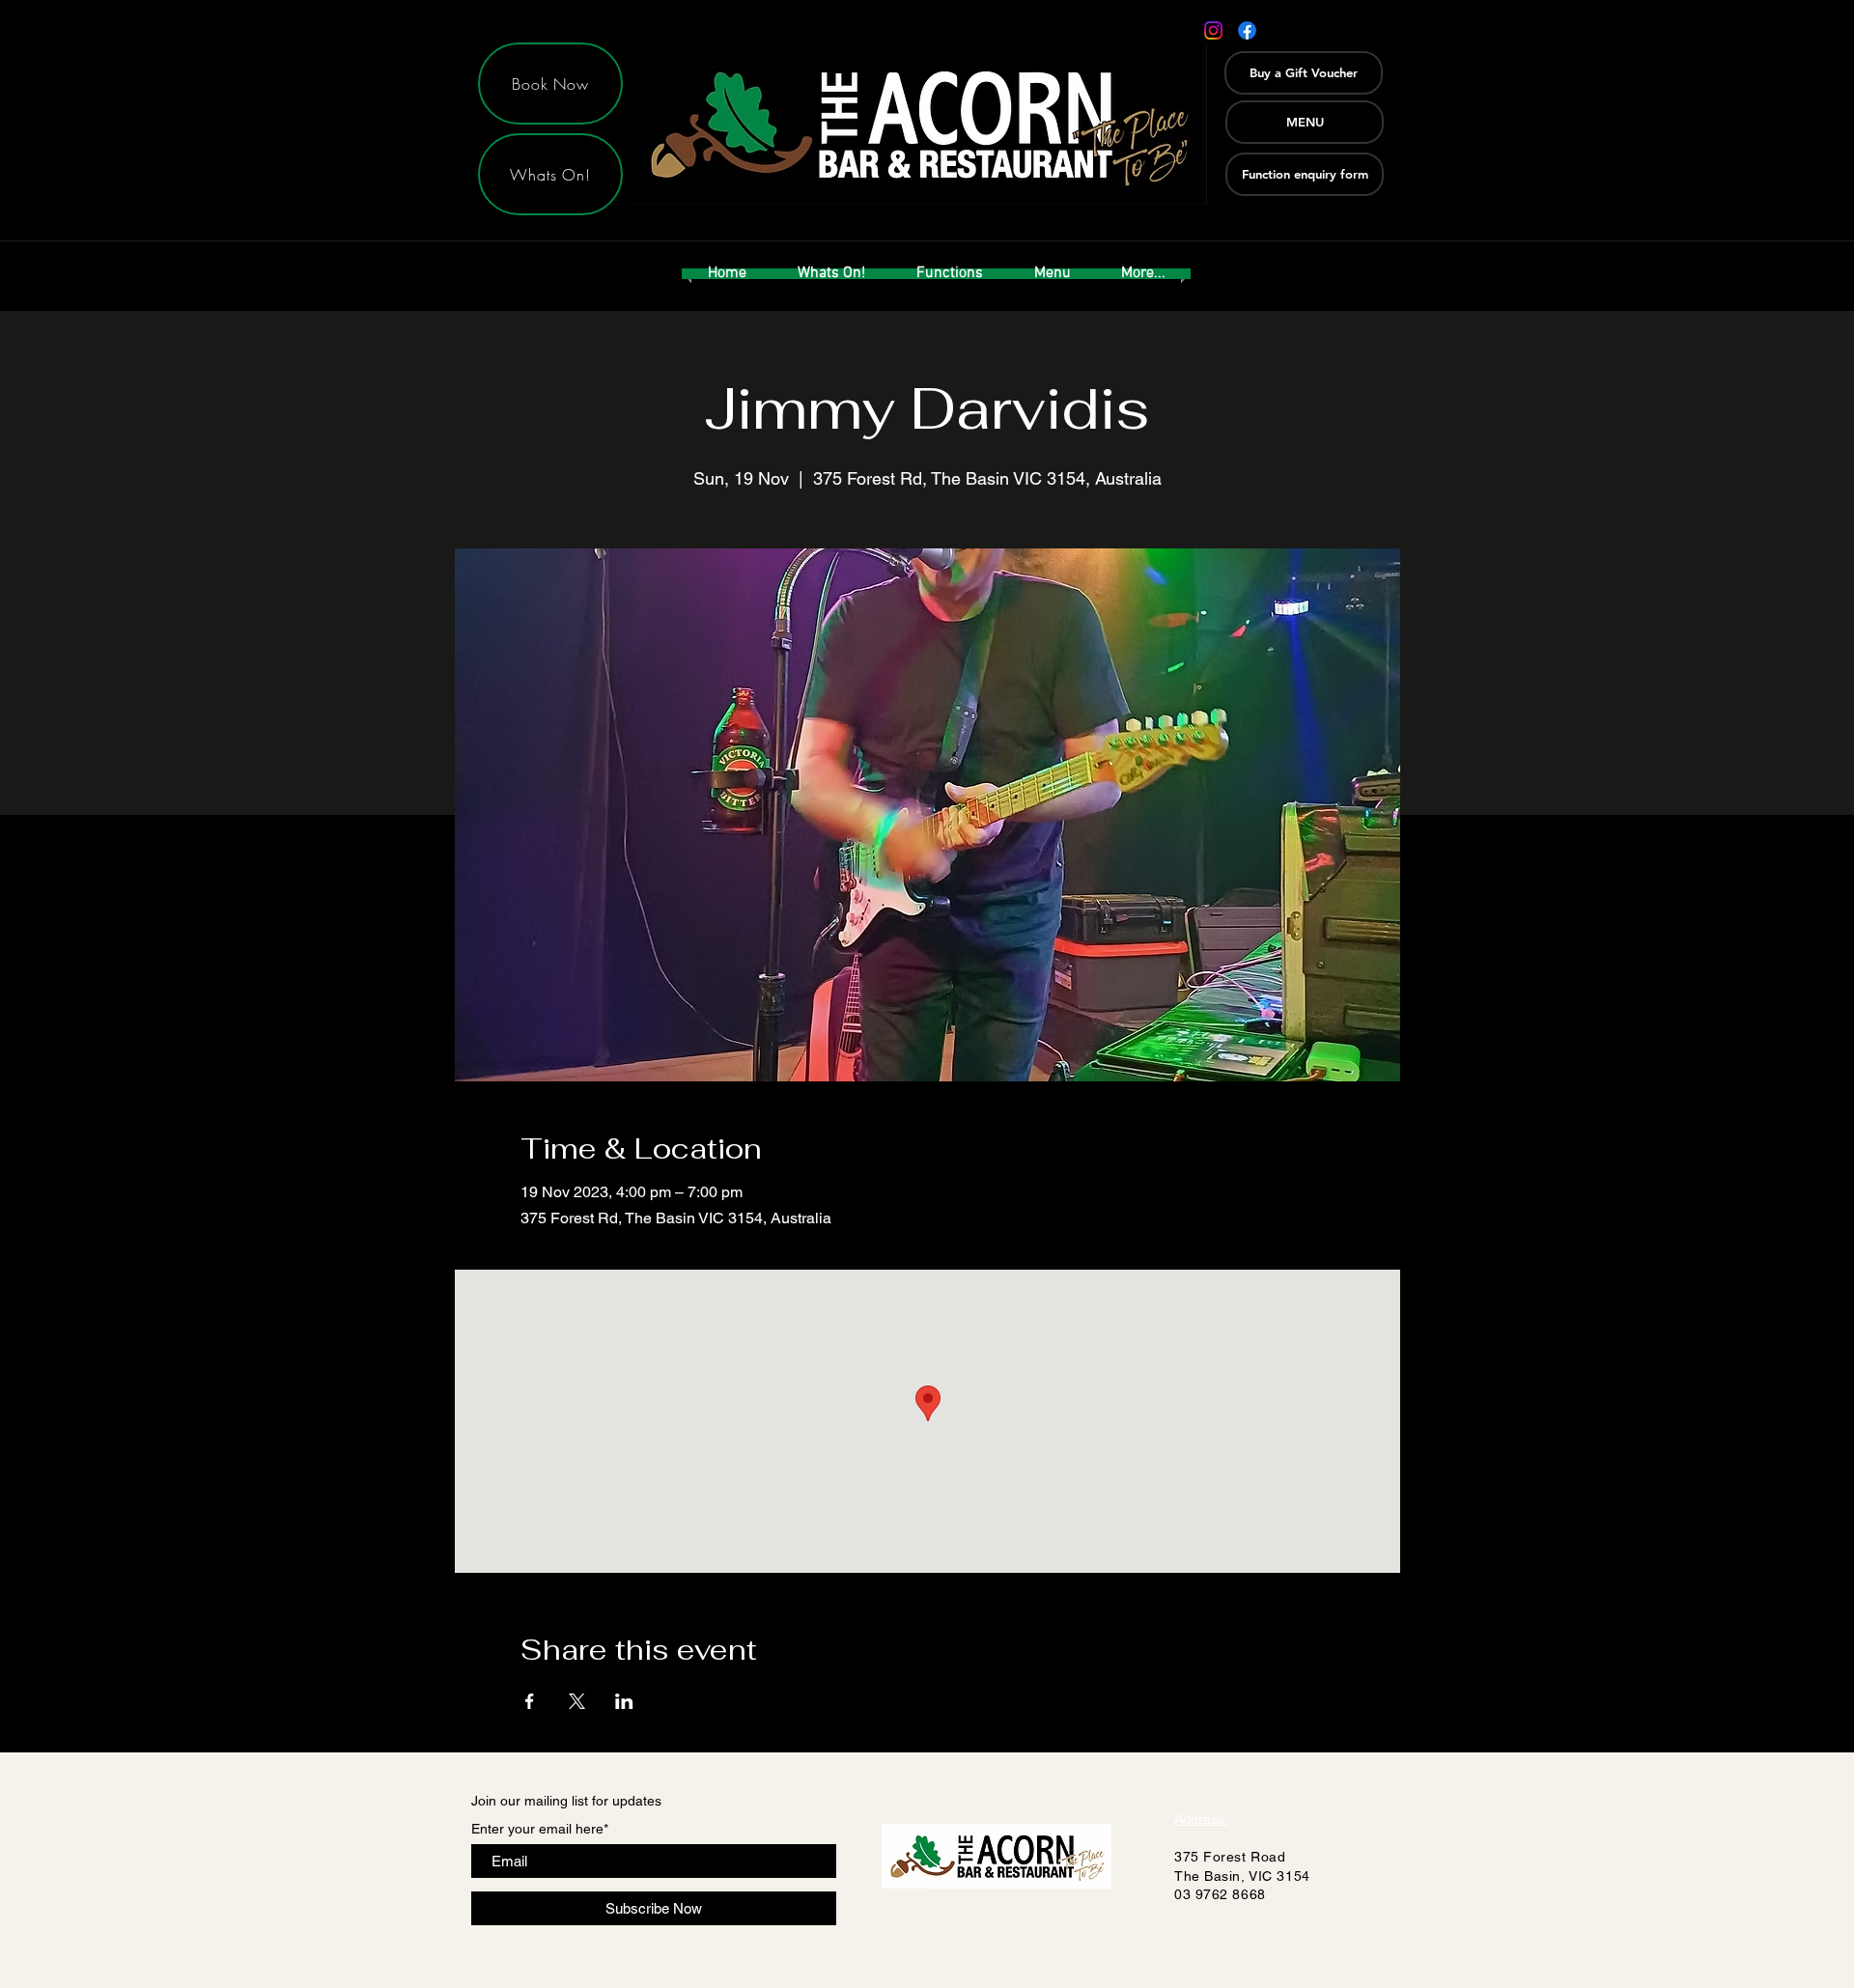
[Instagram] (1213, 30)
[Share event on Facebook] (530, 1701)
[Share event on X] (577, 1701)
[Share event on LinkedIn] (624, 1701)
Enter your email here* (540, 1829)
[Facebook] (1247, 30)
